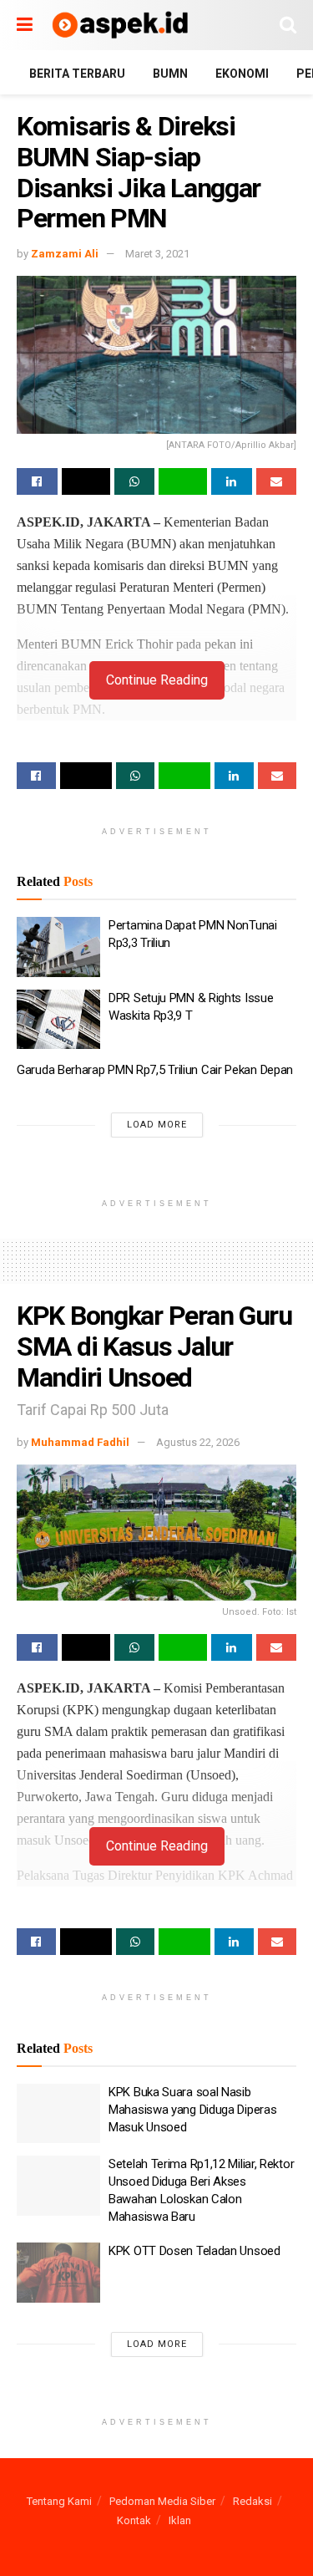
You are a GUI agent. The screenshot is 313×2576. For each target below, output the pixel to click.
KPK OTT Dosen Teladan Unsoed (194, 2251)
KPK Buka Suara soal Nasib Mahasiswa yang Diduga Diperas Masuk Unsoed (192, 2110)
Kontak (134, 2520)
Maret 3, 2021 (157, 254)
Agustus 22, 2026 (198, 1442)
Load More (157, 1125)
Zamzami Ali (65, 254)
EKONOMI (242, 74)
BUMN (170, 74)
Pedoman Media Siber (162, 2501)
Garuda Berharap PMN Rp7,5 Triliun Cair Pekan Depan (155, 1070)
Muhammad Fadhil (80, 1442)
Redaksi (252, 2501)
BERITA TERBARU (77, 74)
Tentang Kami (59, 2501)
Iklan (180, 2520)
